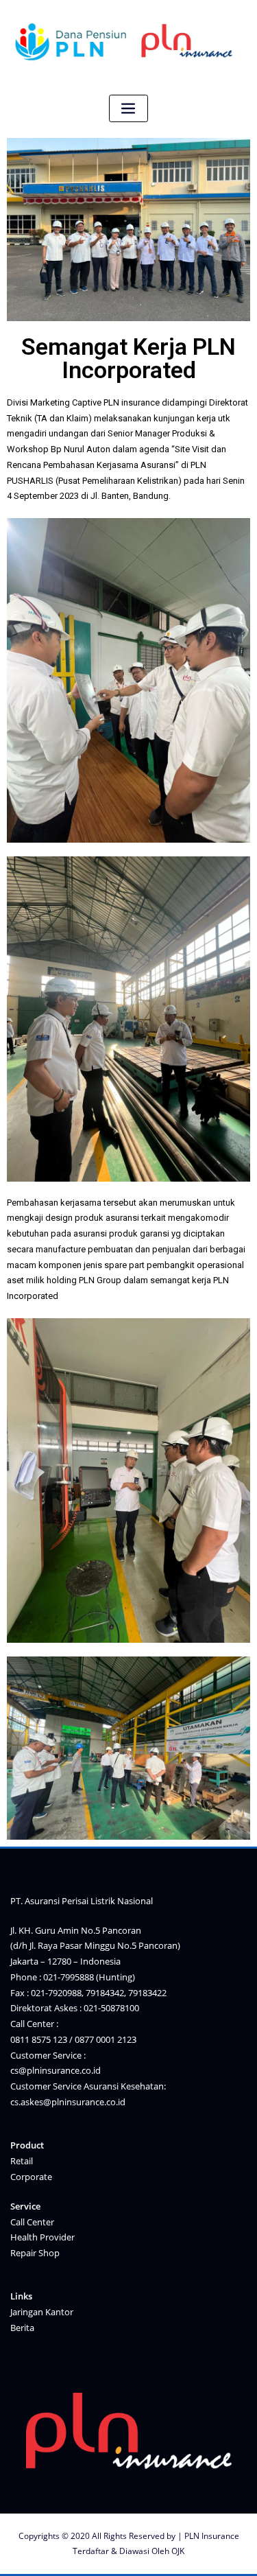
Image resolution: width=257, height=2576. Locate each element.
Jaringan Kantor (42, 2312)
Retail (22, 2161)
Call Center (32, 2222)
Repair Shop (35, 2253)
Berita (22, 2328)
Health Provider (42, 2237)
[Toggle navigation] (129, 109)
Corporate (31, 2177)
